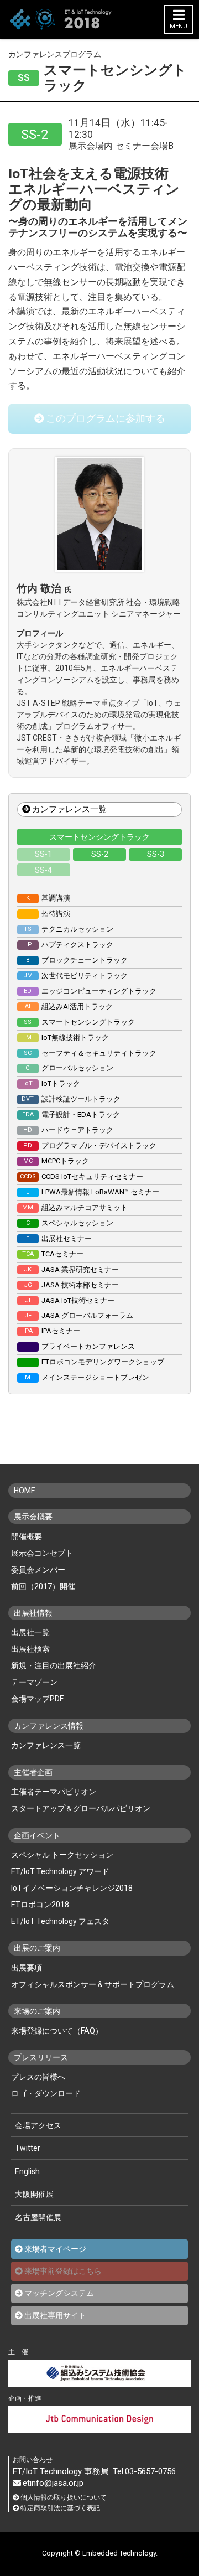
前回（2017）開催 (43, 1586)
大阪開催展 (34, 2194)
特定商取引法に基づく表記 (60, 2508)
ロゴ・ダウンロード (46, 2093)
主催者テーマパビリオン (54, 1792)
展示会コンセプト (42, 1553)
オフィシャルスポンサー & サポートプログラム (93, 1984)
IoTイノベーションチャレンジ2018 (72, 1888)
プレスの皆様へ (38, 2077)
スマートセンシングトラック (99, 837)
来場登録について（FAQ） (57, 2031)
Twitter (28, 2148)
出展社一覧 (30, 1632)
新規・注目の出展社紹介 (54, 1665)
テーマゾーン (34, 1682)
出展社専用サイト (55, 2315)
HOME (25, 1491)
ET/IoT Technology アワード (60, 1871)
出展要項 (27, 1968)
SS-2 (100, 854)
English (27, 2171)
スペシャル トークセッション (62, 1855)
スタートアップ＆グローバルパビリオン (81, 1808)
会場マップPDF (37, 1699)
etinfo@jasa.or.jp (53, 2483)
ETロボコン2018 (40, 1905)
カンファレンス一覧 (69, 809)
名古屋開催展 (38, 2217)
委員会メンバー (38, 1570)
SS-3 (156, 854)
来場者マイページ (55, 2249)
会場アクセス (38, 2125)
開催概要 (27, 1537)
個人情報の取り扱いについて (64, 2498)
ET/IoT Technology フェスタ (60, 1921)
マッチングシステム (59, 2293)
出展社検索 (30, 1649)
